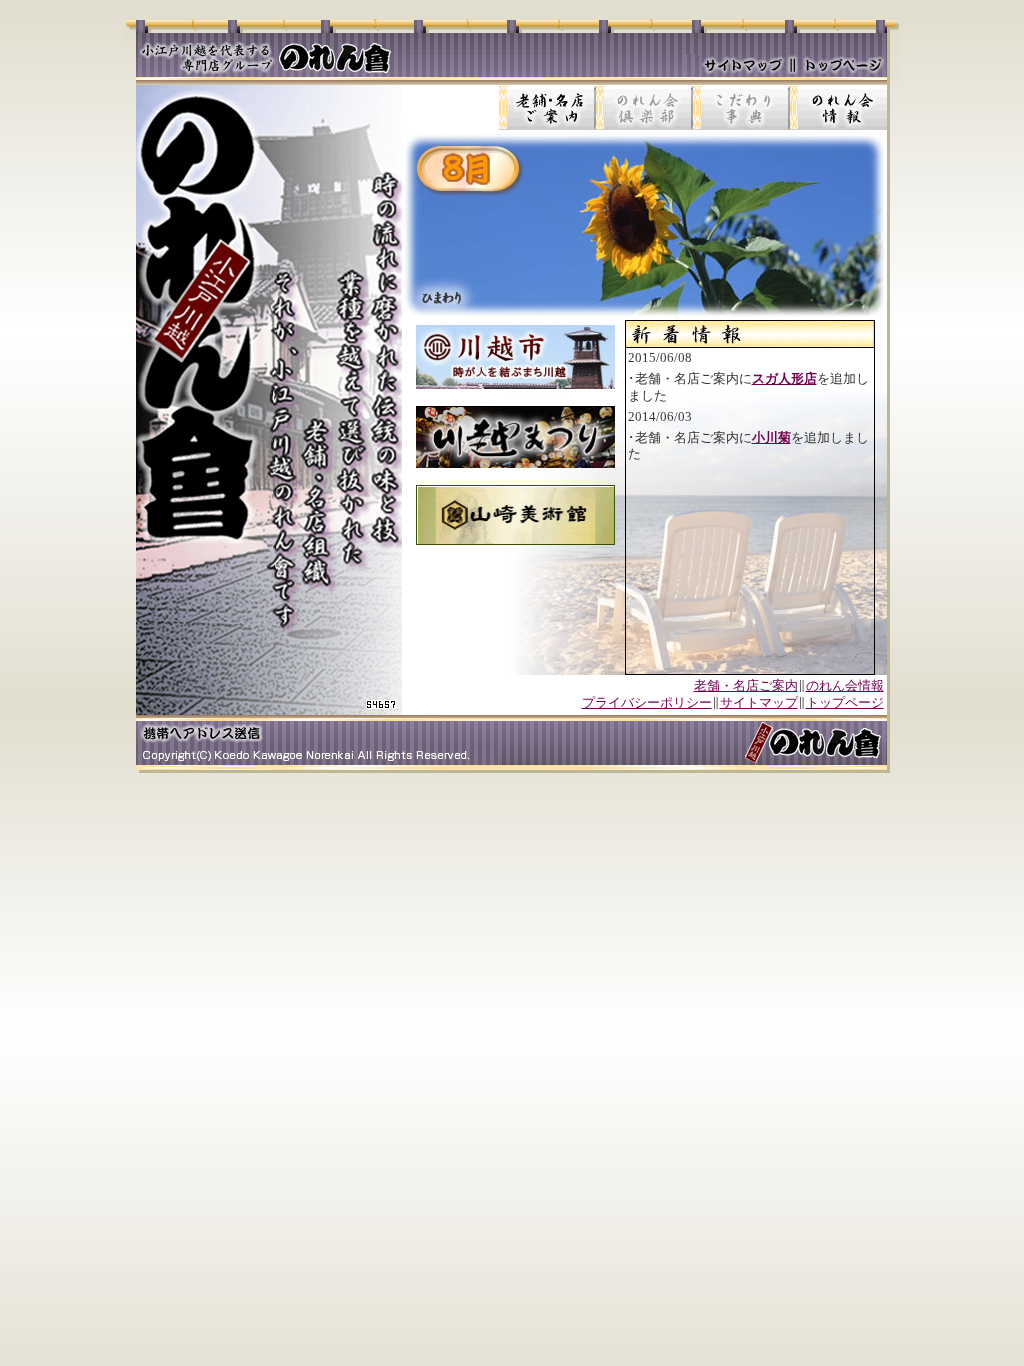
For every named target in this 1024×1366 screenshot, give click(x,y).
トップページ (845, 702)
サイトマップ (759, 702)
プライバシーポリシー (647, 702)
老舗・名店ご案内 (746, 685)
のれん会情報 (845, 685)
